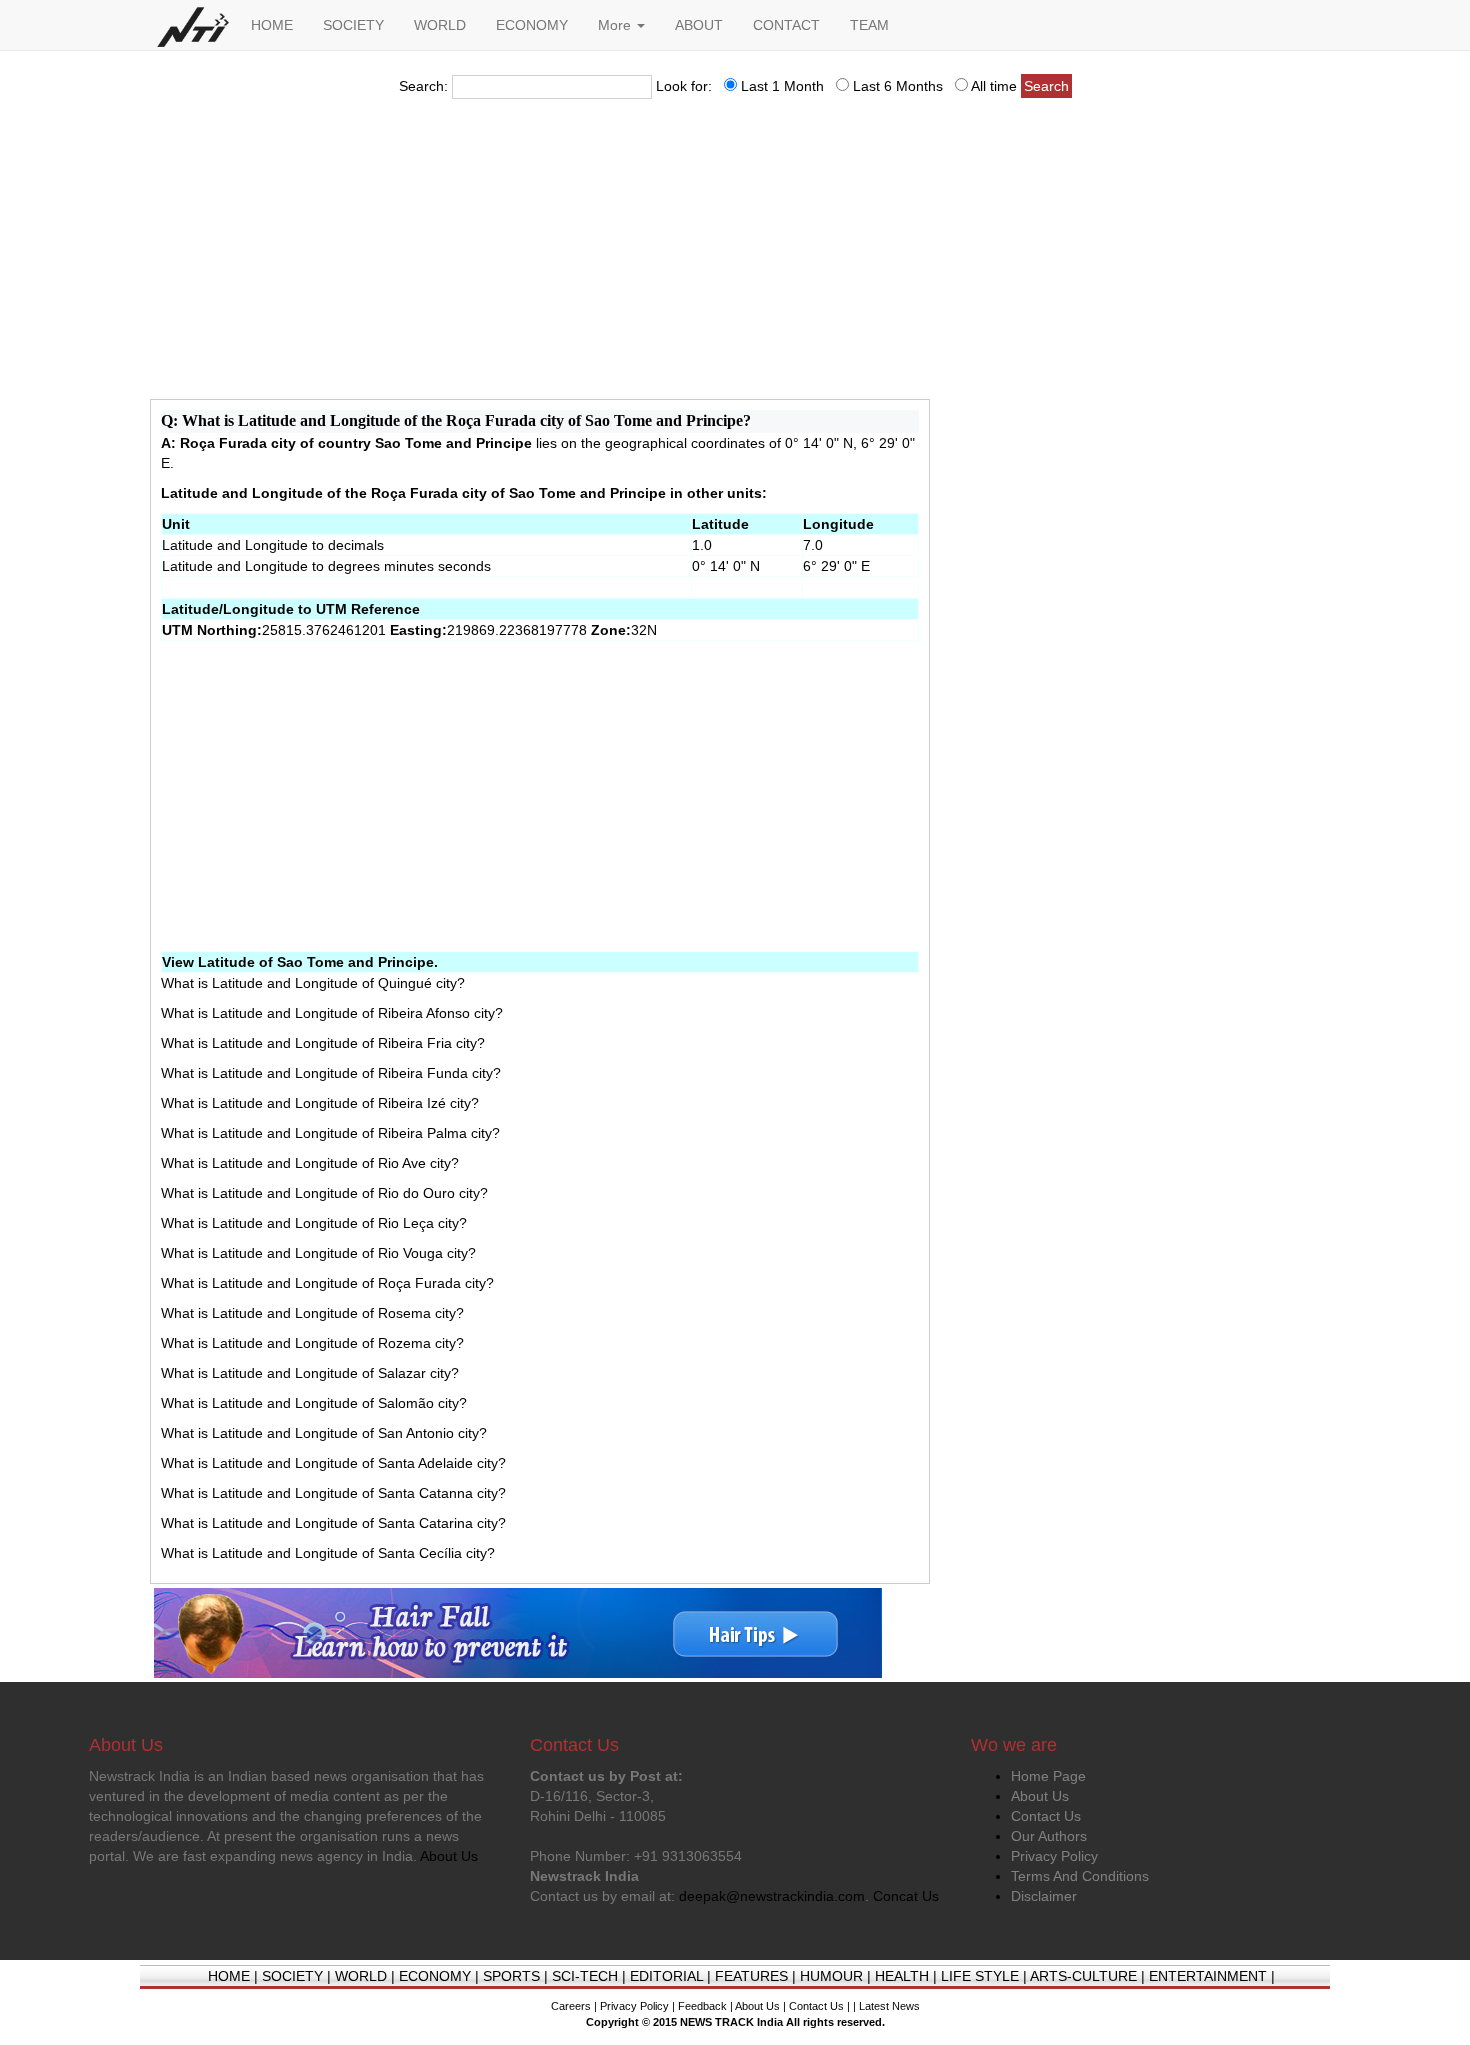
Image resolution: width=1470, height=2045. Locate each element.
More (616, 25)
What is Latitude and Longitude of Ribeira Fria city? (323, 1043)
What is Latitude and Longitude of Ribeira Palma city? (330, 1133)
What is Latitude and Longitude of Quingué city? (313, 983)
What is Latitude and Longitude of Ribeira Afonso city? (332, 1013)
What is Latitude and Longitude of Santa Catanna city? (333, 1493)
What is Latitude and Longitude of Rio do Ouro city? (324, 1193)
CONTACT (786, 25)
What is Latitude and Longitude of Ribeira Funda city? (331, 1073)
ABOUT (699, 25)
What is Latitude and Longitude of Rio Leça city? (314, 1223)
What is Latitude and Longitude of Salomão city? (314, 1403)
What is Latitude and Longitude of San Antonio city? (324, 1433)
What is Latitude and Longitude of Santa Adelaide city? (333, 1463)
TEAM (869, 25)
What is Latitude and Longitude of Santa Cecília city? (328, 1553)
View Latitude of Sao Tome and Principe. (300, 962)
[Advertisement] (735, 255)
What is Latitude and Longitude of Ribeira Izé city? (320, 1103)
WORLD (440, 25)
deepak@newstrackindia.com (772, 1896)
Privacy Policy (1054, 1856)
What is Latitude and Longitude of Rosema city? (312, 1313)
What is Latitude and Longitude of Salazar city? (310, 1373)
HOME (272, 25)
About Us (1040, 1796)
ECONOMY (532, 25)
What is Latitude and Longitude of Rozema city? (312, 1343)
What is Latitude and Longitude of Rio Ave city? (310, 1163)
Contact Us (1046, 1816)
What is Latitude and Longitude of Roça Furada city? (327, 1283)
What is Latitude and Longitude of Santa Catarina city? (333, 1523)
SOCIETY (353, 25)
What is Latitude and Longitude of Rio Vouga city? (318, 1253)
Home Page (1048, 1776)
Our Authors (1049, 1836)
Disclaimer (1044, 1896)
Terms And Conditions (1080, 1876)
